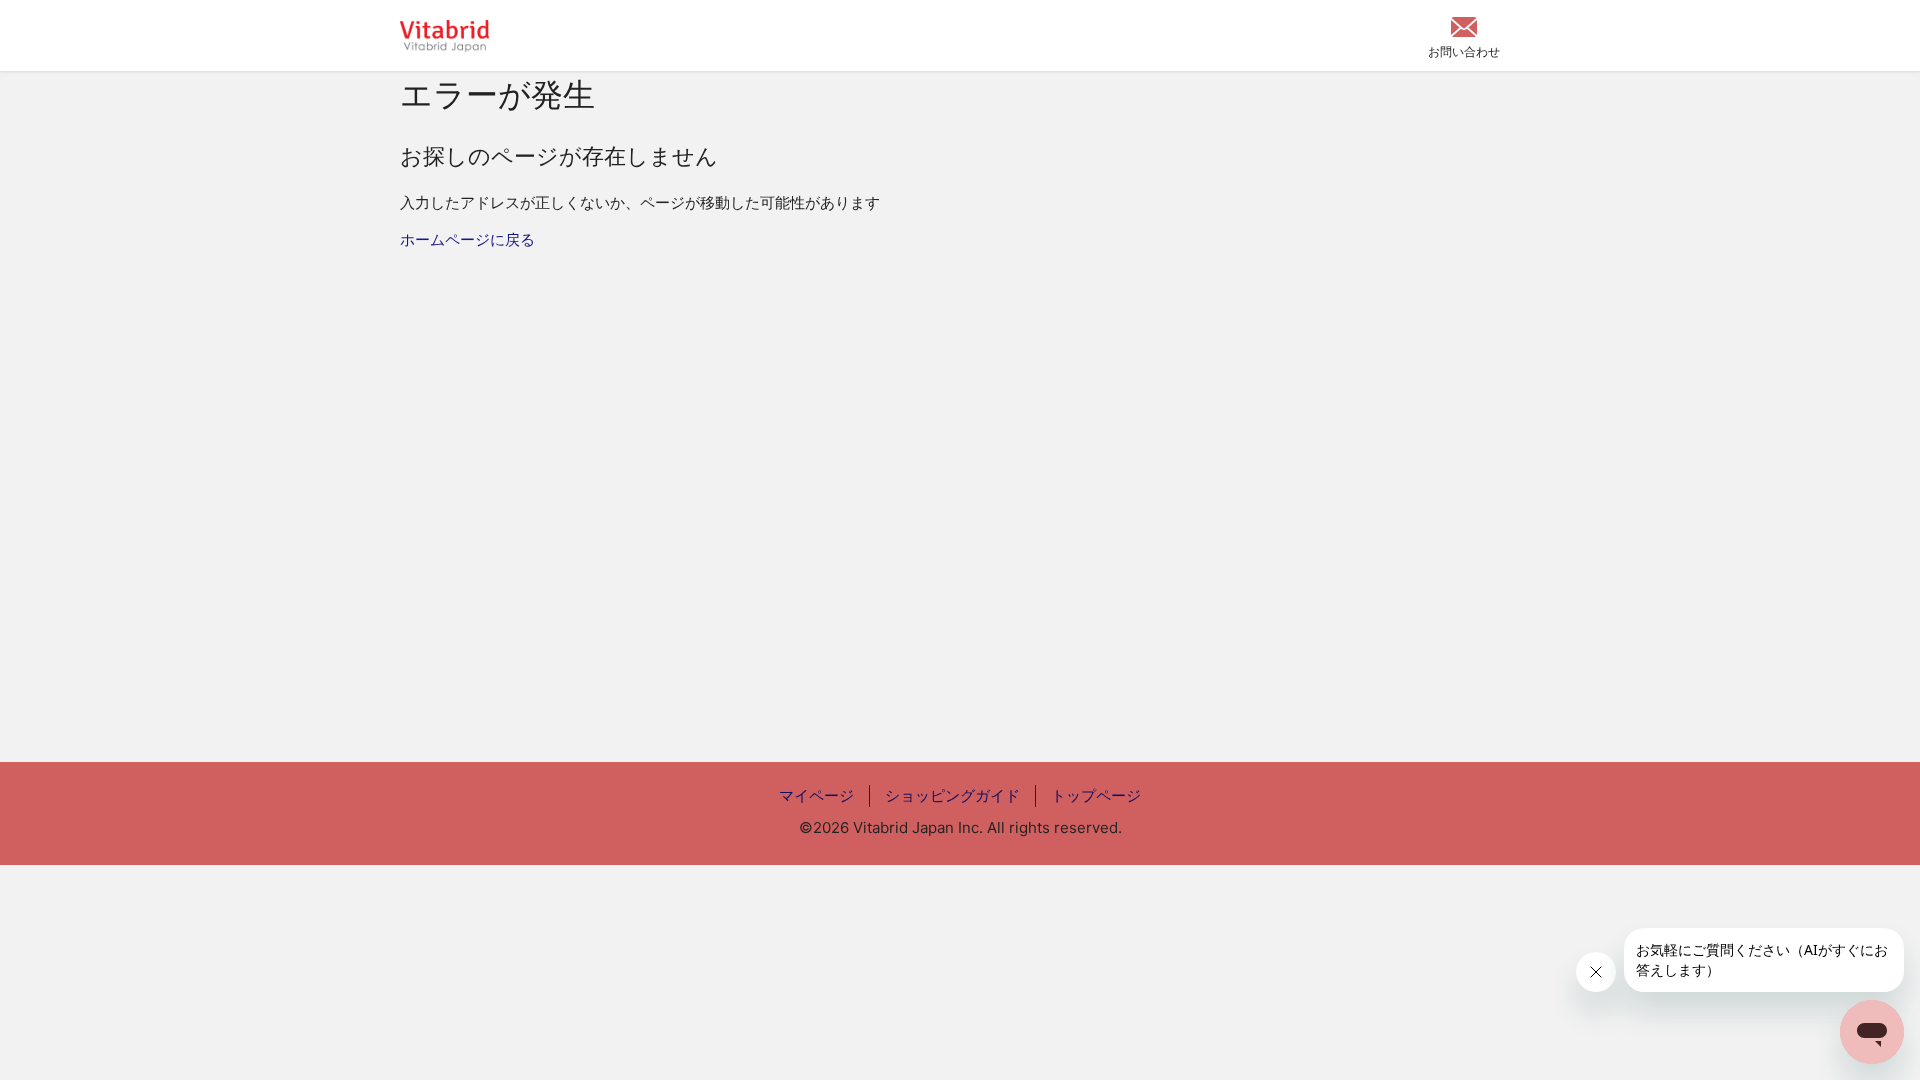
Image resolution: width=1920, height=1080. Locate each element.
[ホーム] (444, 36)
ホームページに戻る (467, 239)
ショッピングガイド (952, 795)
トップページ (1096, 795)
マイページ (816, 795)
